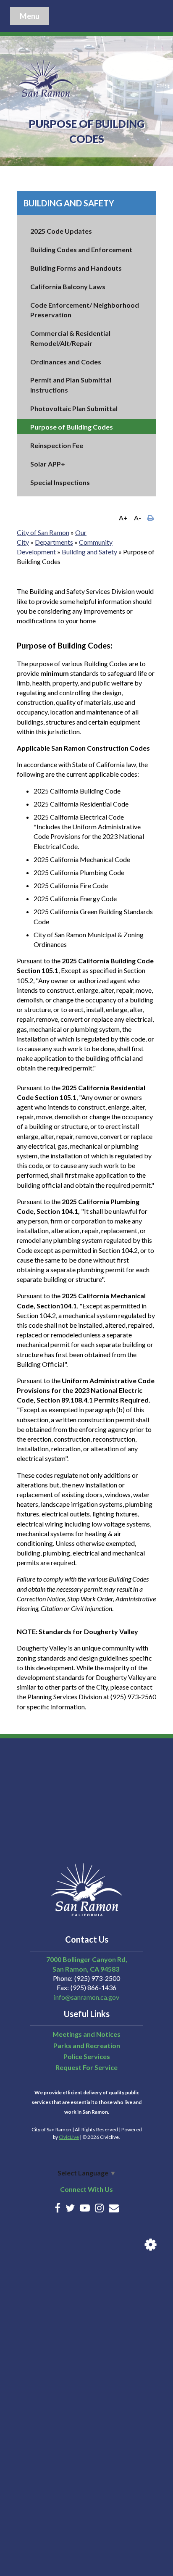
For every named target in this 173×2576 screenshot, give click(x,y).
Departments (54, 542)
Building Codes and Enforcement (81, 249)
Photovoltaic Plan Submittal (74, 408)
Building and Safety (69, 203)
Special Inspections (60, 482)
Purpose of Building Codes (72, 427)
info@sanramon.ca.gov (86, 1997)
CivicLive (69, 2137)
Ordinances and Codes (66, 362)
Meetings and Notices (86, 2034)
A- (138, 518)
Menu (30, 16)
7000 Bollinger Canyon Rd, (87, 1959)
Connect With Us (86, 2189)
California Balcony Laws (68, 286)
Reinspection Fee (57, 445)
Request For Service (86, 2067)
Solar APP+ (48, 464)
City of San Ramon (43, 532)
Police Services (87, 2056)
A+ (123, 518)
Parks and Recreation (87, 2045)
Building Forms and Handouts (76, 268)
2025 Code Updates (61, 231)
